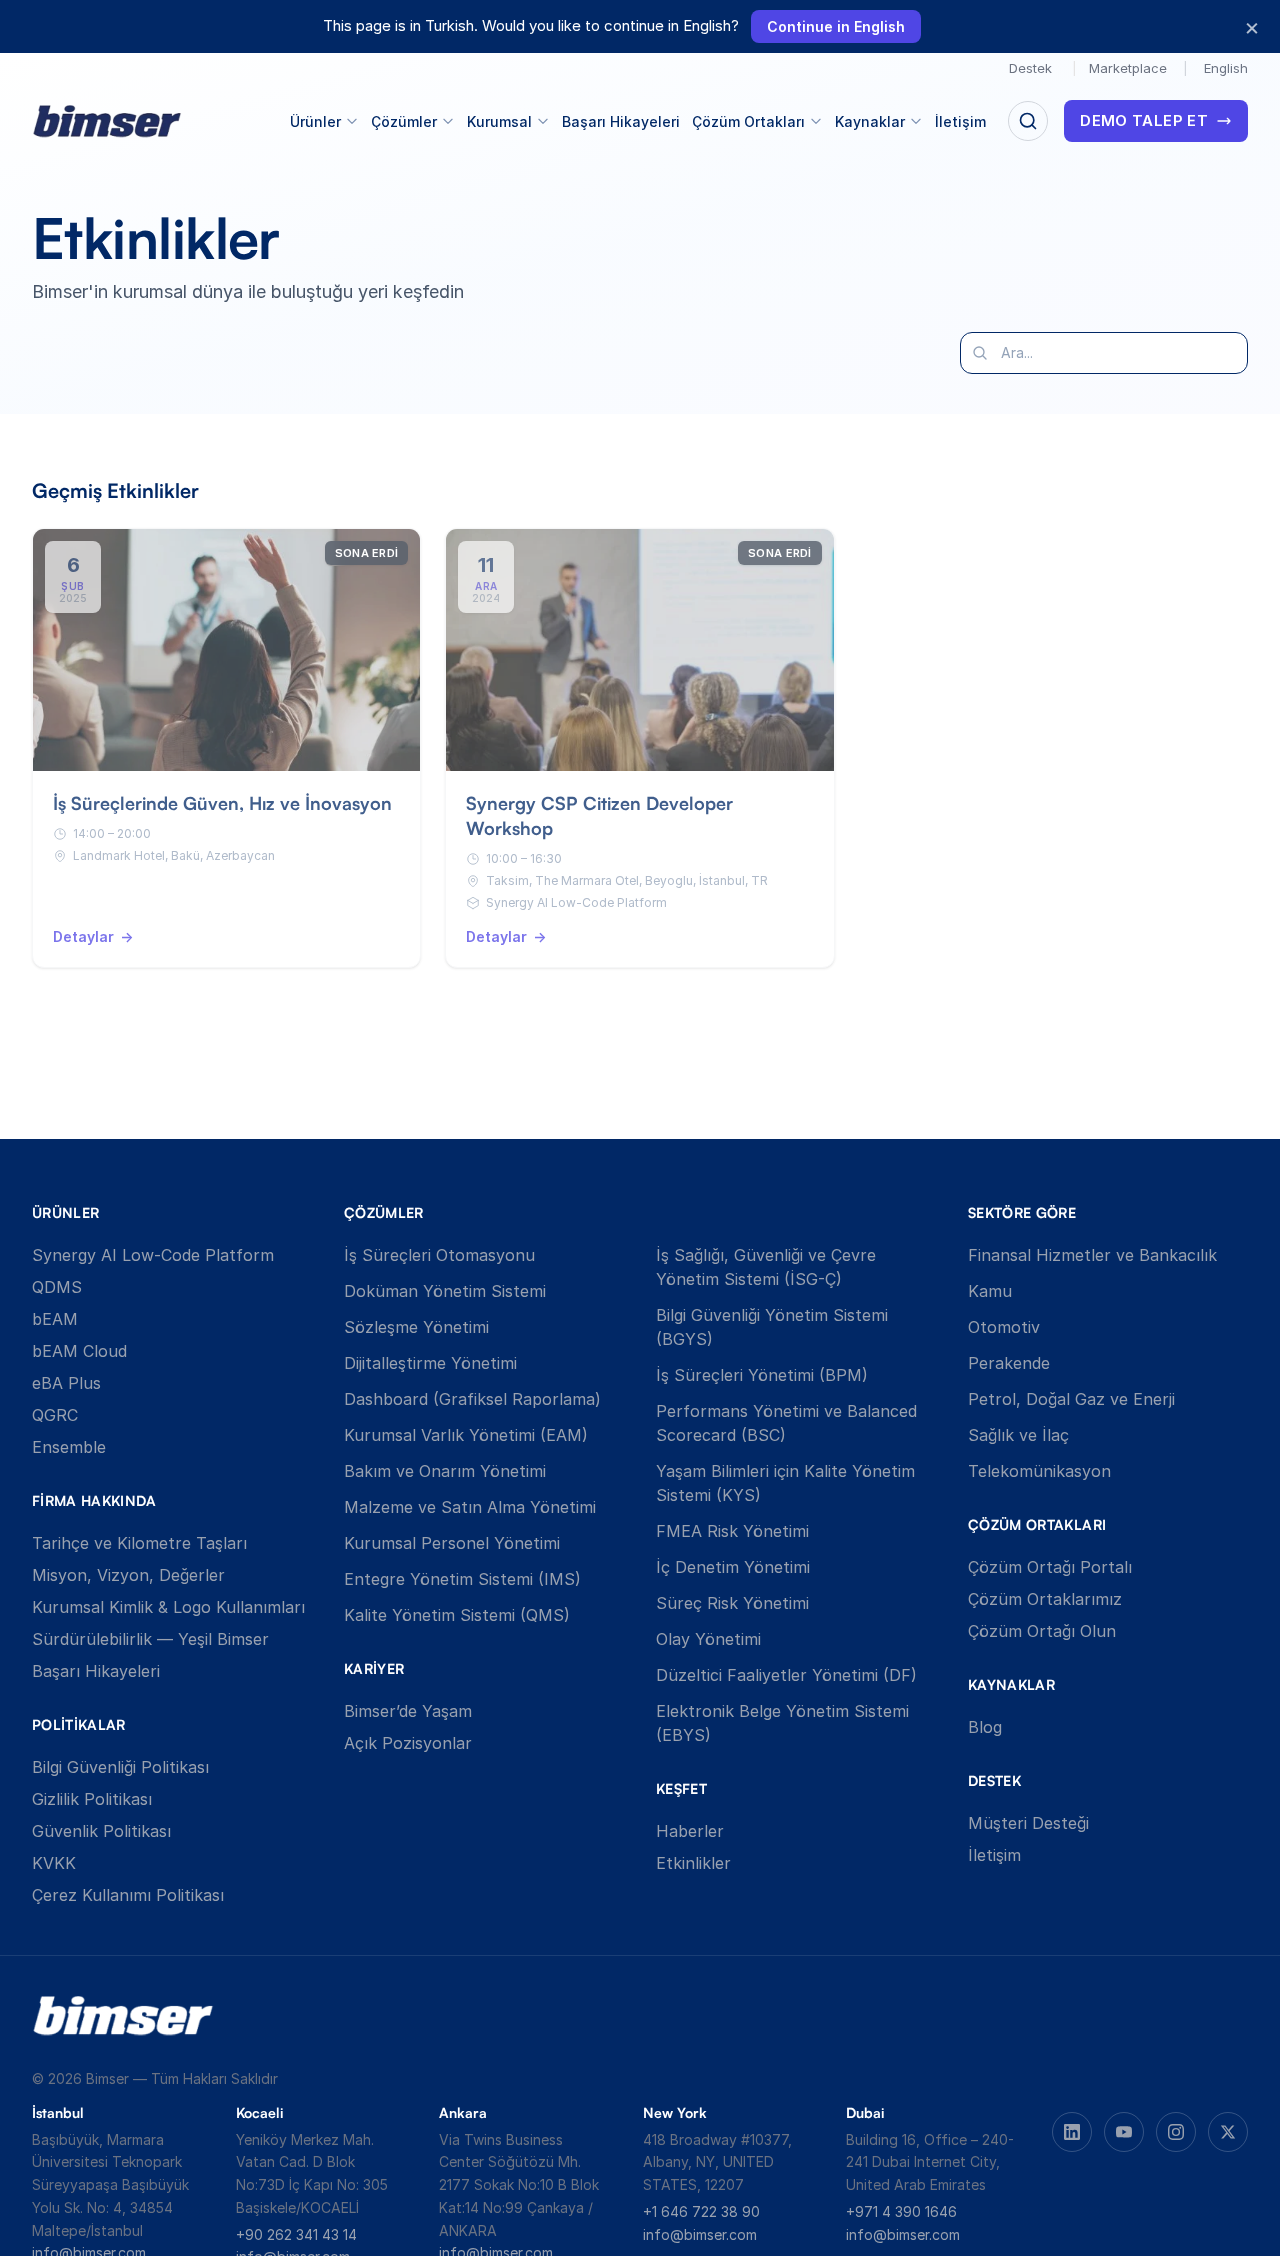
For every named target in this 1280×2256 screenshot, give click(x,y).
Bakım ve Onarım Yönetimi (445, 1471)
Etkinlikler (693, 1863)
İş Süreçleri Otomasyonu (439, 1255)
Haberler (690, 1831)
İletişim (960, 121)
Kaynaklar (870, 121)
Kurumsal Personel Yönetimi (452, 1543)
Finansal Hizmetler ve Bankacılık (1092, 1255)
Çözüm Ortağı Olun (1042, 1631)
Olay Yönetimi (708, 1639)
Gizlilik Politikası (92, 1799)
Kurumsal (499, 121)
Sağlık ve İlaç (1018, 1435)
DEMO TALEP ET (1144, 120)
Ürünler (315, 121)
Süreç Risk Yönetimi (732, 1603)
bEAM (55, 1319)
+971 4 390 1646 (901, 2211)
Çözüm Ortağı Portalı (1050, 1567)
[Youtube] (1124, 2132)
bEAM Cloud (79, 1351)
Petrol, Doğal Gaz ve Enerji (1071, 1399)
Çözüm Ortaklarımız (1045, 1599)
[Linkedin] (1072, 2132)
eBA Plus (66, 1383)
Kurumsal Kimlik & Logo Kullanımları (168, 1607)
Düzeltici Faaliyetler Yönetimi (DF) (786, 1675)
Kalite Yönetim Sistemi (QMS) (457, 1615)
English (1226, 68)
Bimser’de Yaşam (408, 1711)
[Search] (1028, 121)
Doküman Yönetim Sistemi (445, 1291)
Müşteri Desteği (1028, 1823)
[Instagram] (1176, 2132)
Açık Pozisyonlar (408, 1743)
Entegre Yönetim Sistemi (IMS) (462, 1579)
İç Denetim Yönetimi (733, 1567)
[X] (1228, 2132)
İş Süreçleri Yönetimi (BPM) (762, 1375)
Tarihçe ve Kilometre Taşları (139, 1543)
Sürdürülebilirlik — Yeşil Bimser (150, 1639)
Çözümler (404, 121)
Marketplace (1128, 68)
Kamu (990, 1291)
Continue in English (836, 26)
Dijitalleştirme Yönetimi (430, 1363)
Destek (1030, 68)
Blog (985, 1727)
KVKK (54, 1863)
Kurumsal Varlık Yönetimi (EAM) (466, 1435)
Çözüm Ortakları (748, 121)
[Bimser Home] (107, 121)
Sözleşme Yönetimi (416, 1327)
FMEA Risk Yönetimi (732, 1531)
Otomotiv (1004, 1327)
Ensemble (69, 1447)
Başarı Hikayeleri (621, 121)
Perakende (1009, 1363)
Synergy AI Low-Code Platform (153, 1255)
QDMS (57, 1287)
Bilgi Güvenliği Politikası (120, 1767)
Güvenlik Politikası (101, 1831)
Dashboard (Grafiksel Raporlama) (472, 1399)
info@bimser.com (700, 2234)
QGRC (55, 1415)
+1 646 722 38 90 (701, 2211)
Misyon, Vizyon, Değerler (128, 1575)
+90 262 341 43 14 (296, 2234)
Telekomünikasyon (1039, 1471)
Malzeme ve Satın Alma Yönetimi (470, 1507)
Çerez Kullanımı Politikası (128, 1895)
